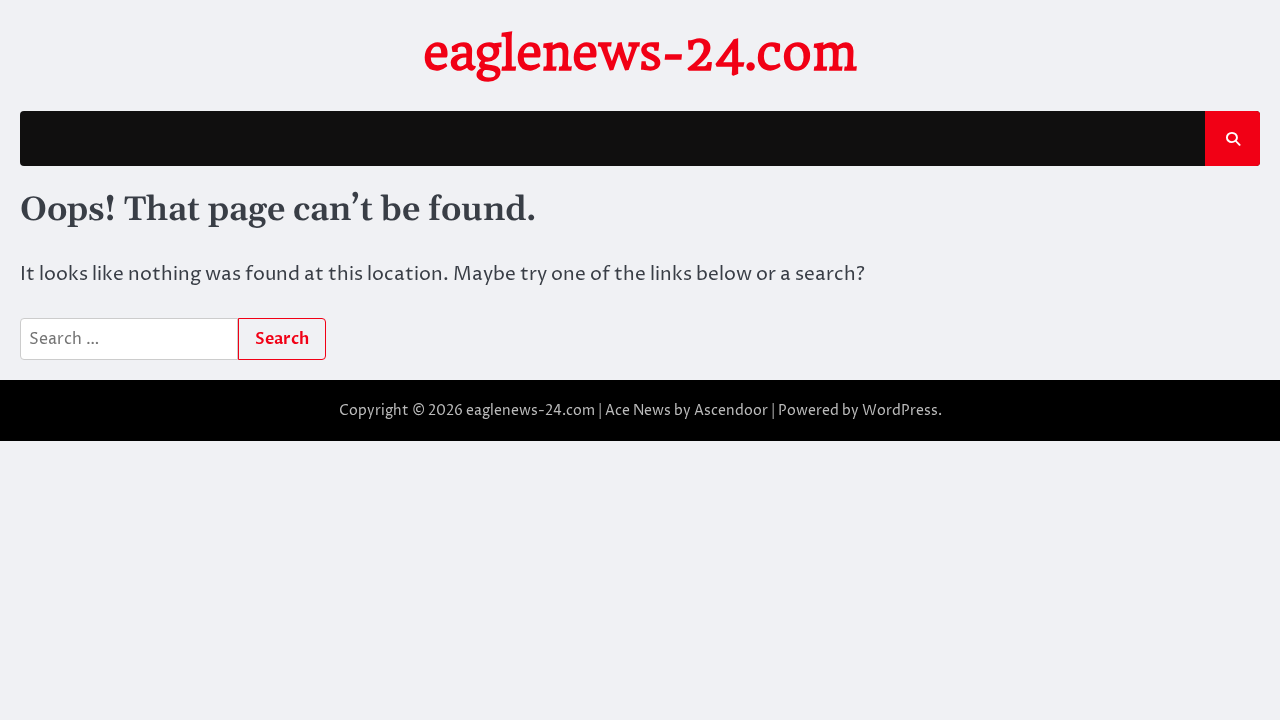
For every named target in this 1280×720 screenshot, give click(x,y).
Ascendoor (731, 410)
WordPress (900, 410)
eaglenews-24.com (640, 53)
